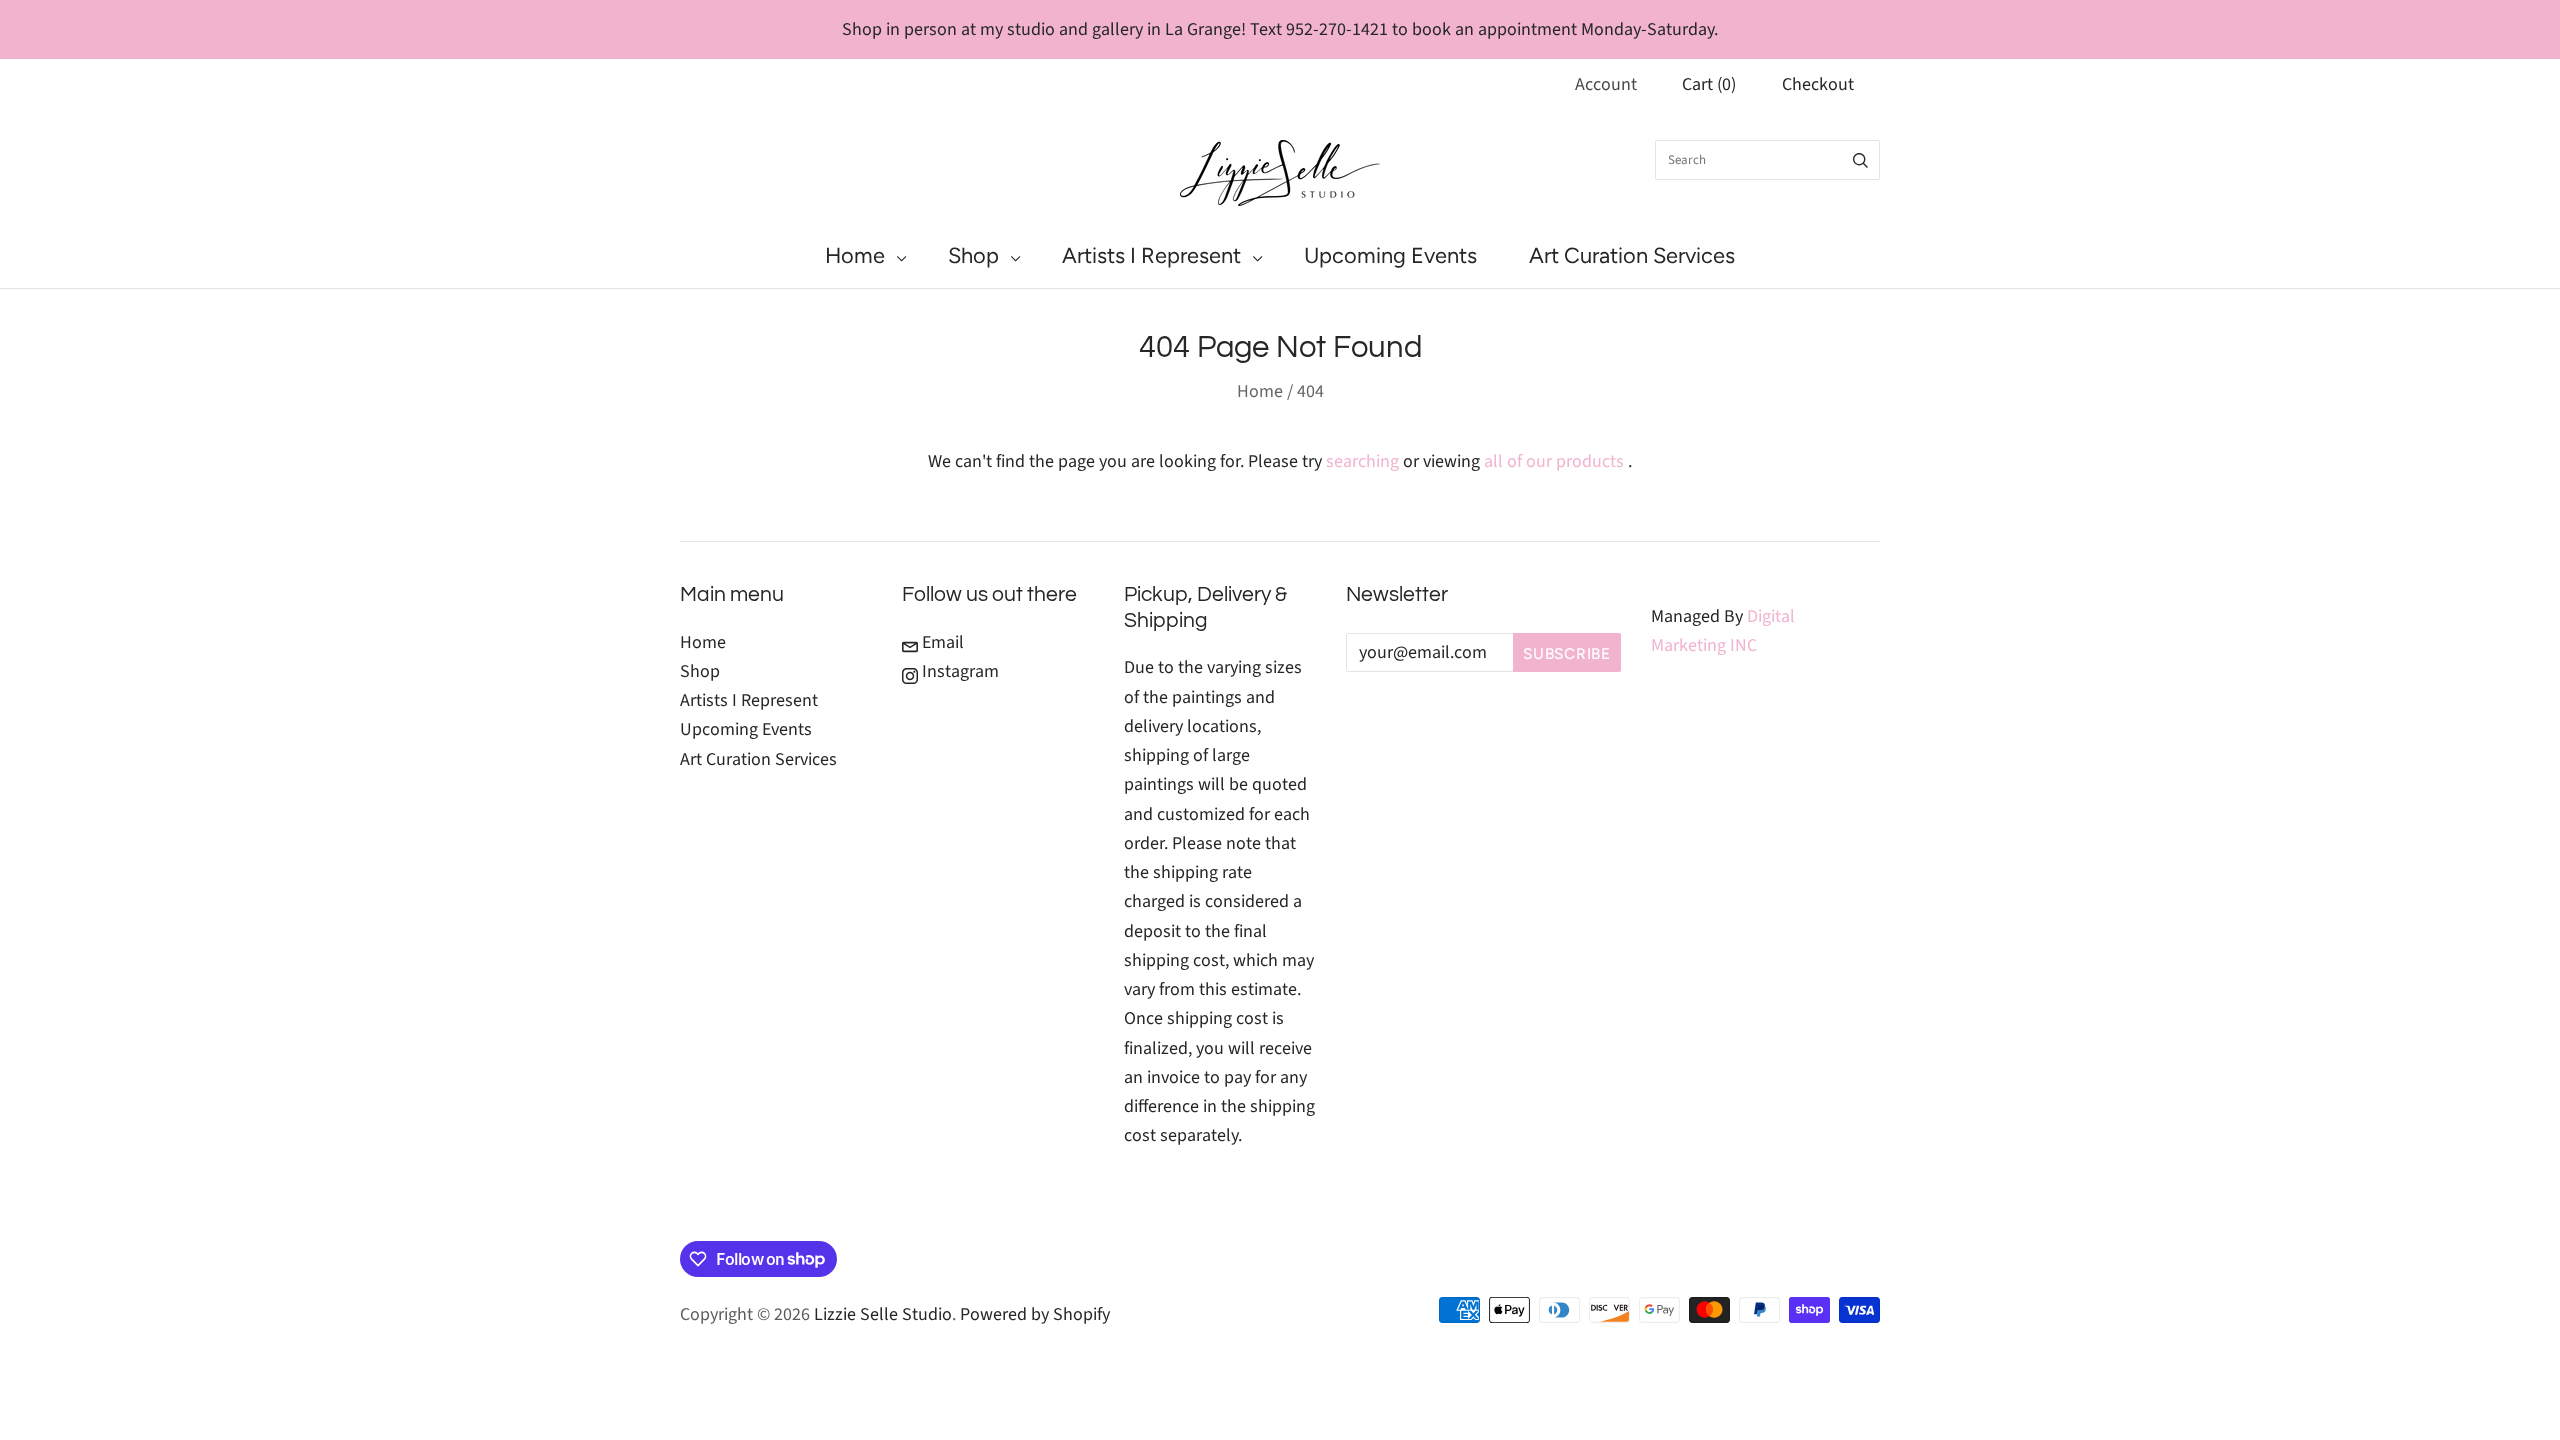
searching (1362, 461)
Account (1606, 84)
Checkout (1818, 84)
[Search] (1860, 160)
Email (941, 642)
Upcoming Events (1390, 255)
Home (855, 255)
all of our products (1554, 461)
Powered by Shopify (1035, 1314)
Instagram (958, 671)
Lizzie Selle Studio (883, 1314)
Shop (973, 255)
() (1709, 84)
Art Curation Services (1632, 255)
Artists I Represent (1151, 255)
